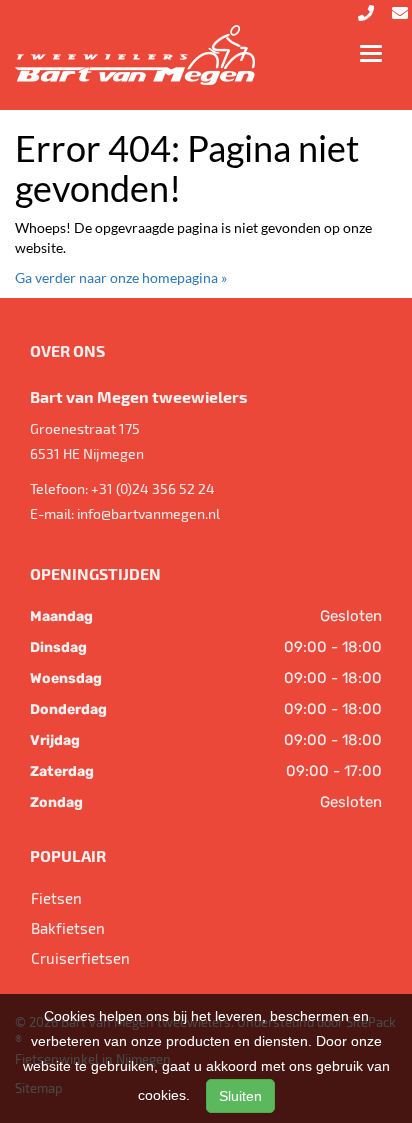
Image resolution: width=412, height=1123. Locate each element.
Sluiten (240, 1096)
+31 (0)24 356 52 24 (153, 488)
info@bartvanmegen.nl (148, 513)
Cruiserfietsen (80, 958)
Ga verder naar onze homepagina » (121, 277)
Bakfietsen (68, 928)
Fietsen (56, 898)
